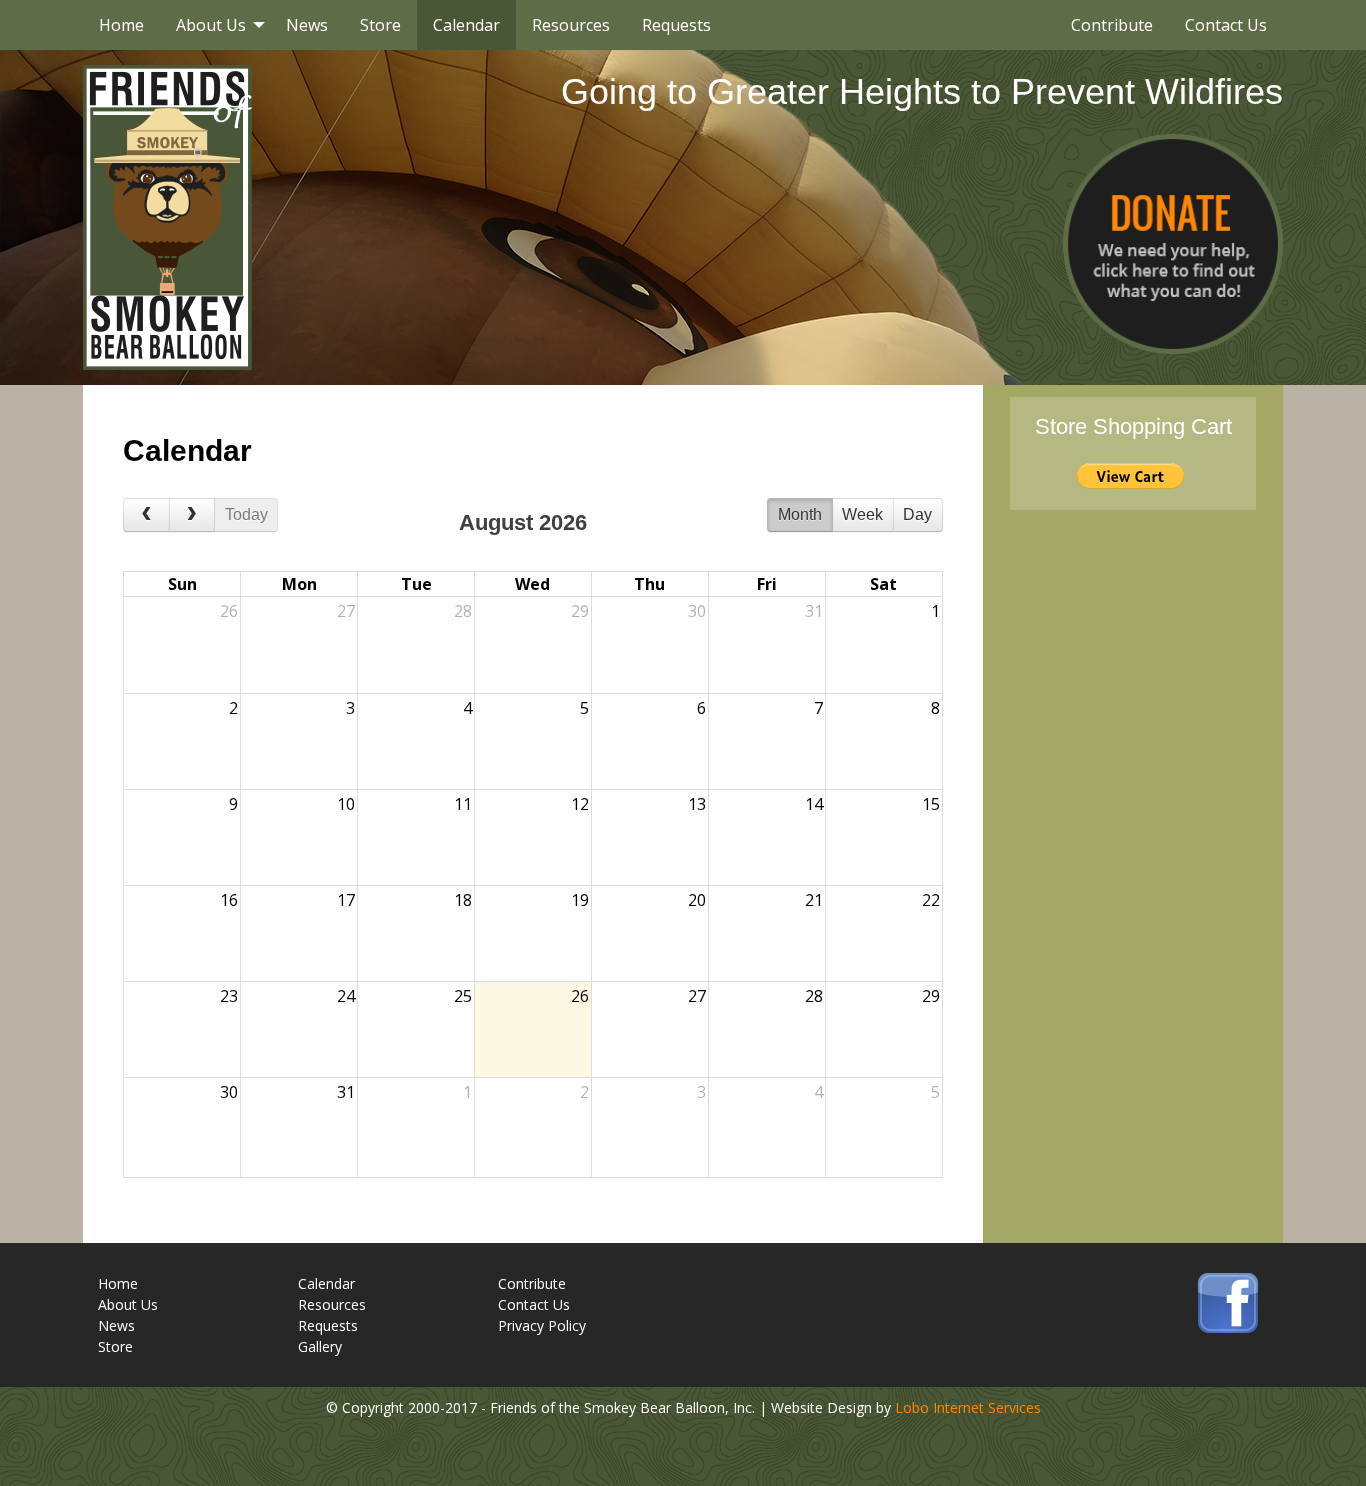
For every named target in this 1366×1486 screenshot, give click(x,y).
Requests (676, 25)
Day (917, 514)
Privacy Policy (542, 1325)
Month (800, 514)
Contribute (1112, 25)
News (307, 25)
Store (380, 25)
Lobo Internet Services (968, 1407)
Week (862, 514)
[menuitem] (121, 25)
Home (121, 25)
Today (246, 514)
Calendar (466, 25)
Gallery (320, 1346)
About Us (211, 25)
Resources (571, 25)
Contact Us (1226, 25)
